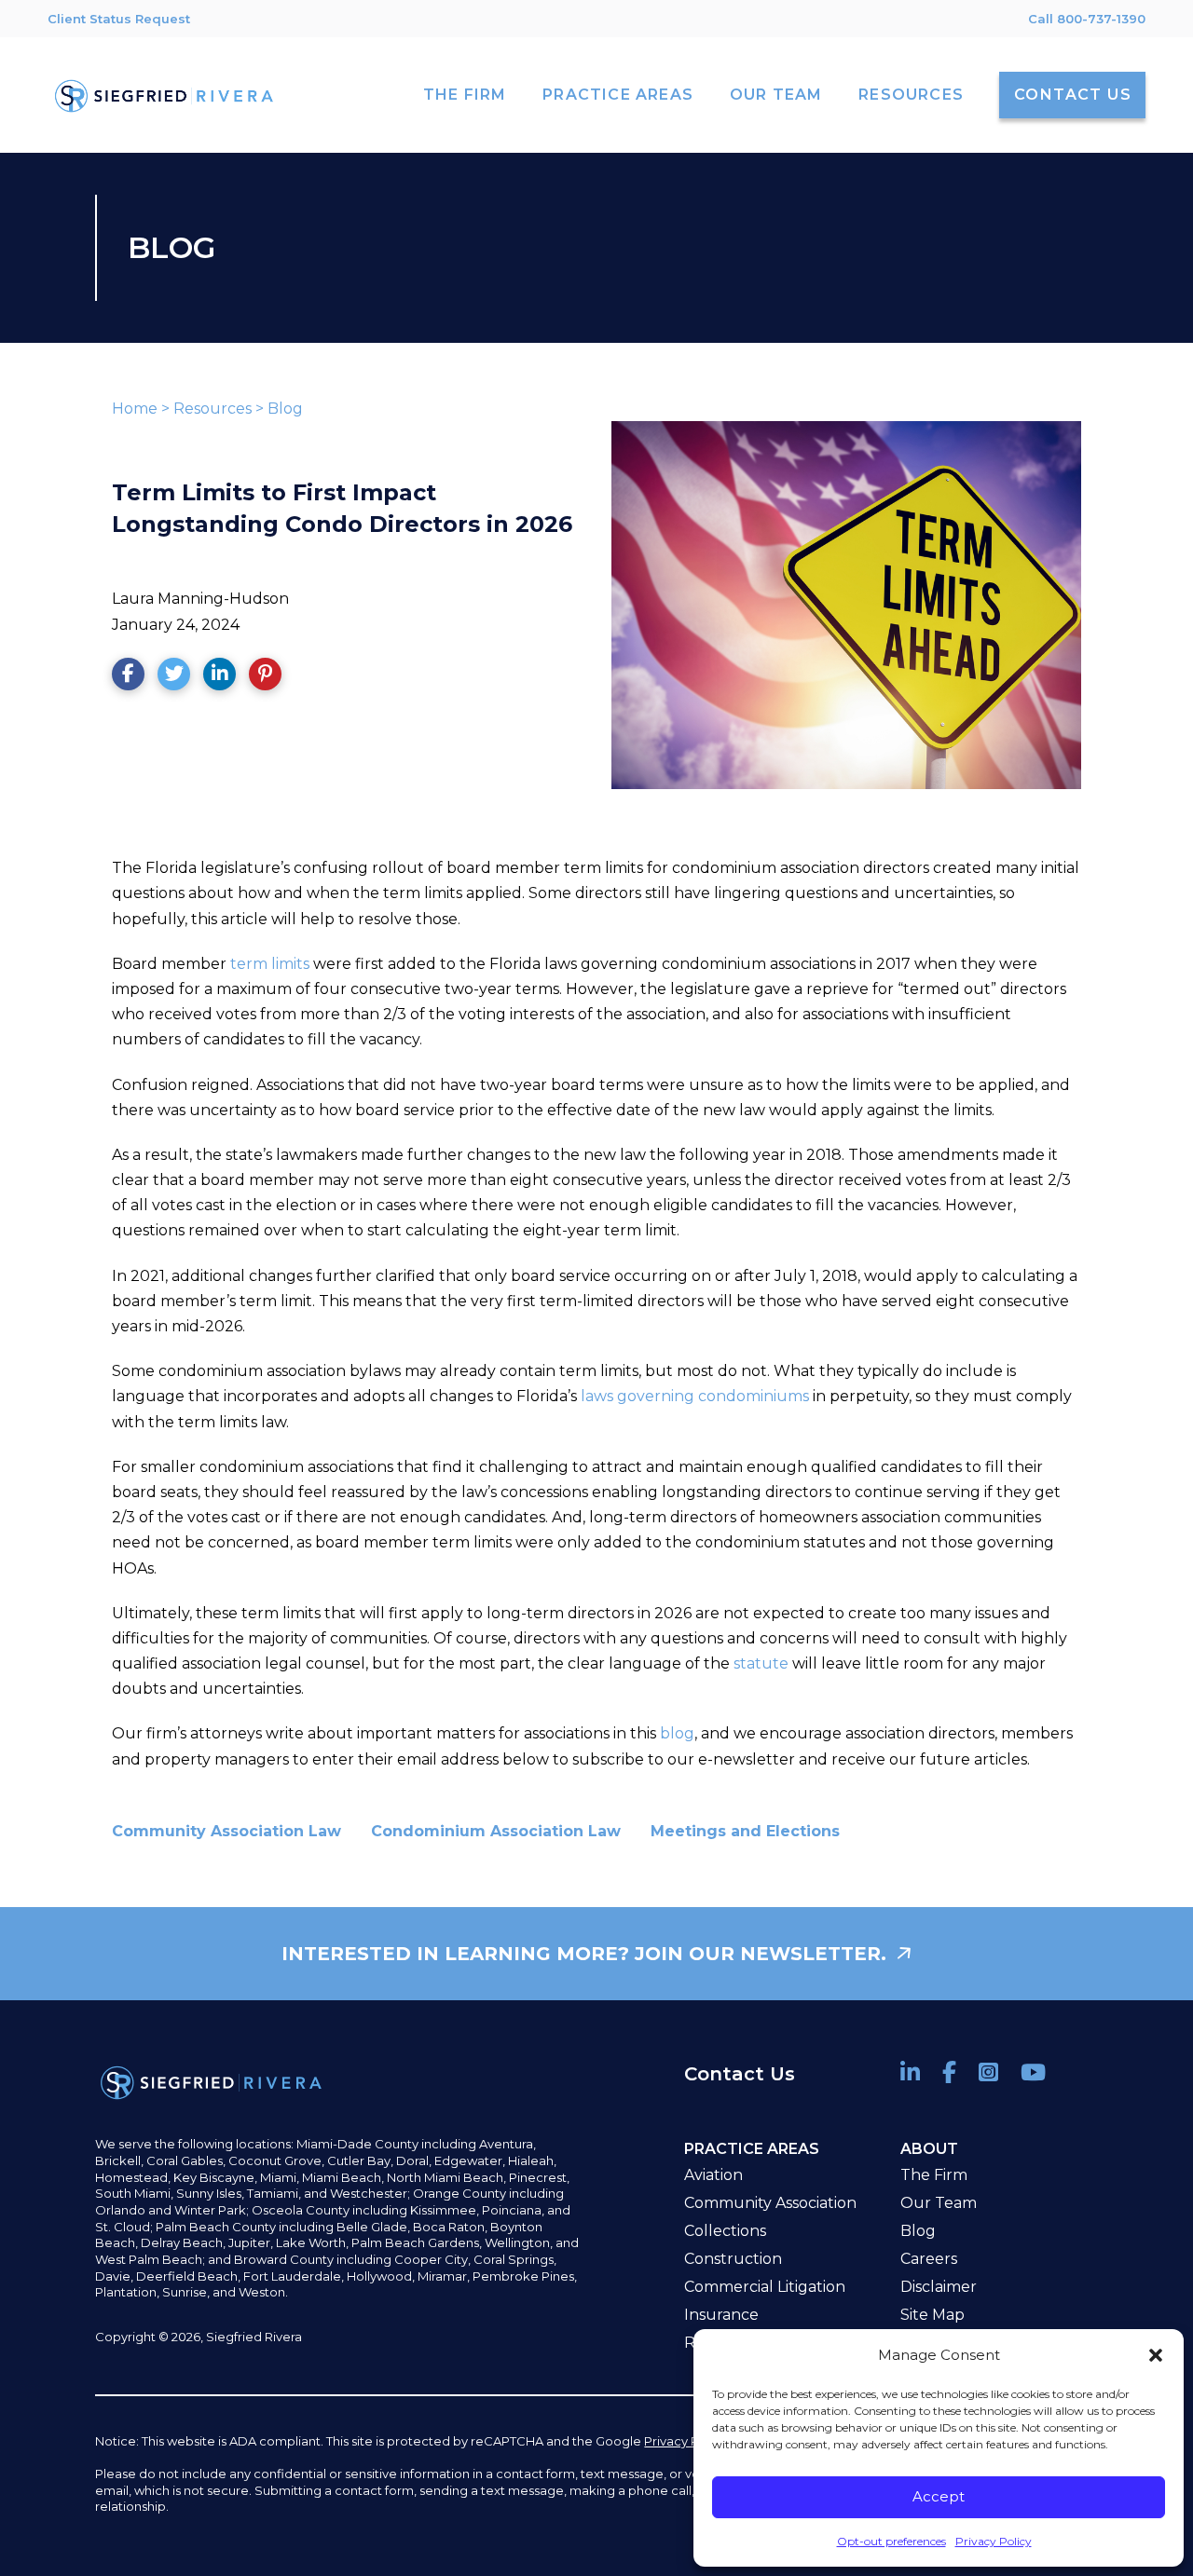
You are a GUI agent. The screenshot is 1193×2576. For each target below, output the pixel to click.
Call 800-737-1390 (1087, 19)
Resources (213, 409)
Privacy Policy (994, 2541)
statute (761, 1663)
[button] (1156, 2355)
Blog (285, 409)
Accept (939, 2496)
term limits (270, 964)
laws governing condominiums (695, 1396)
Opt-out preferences (891, 2541)
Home (135, 409)
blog (677, 1733)
